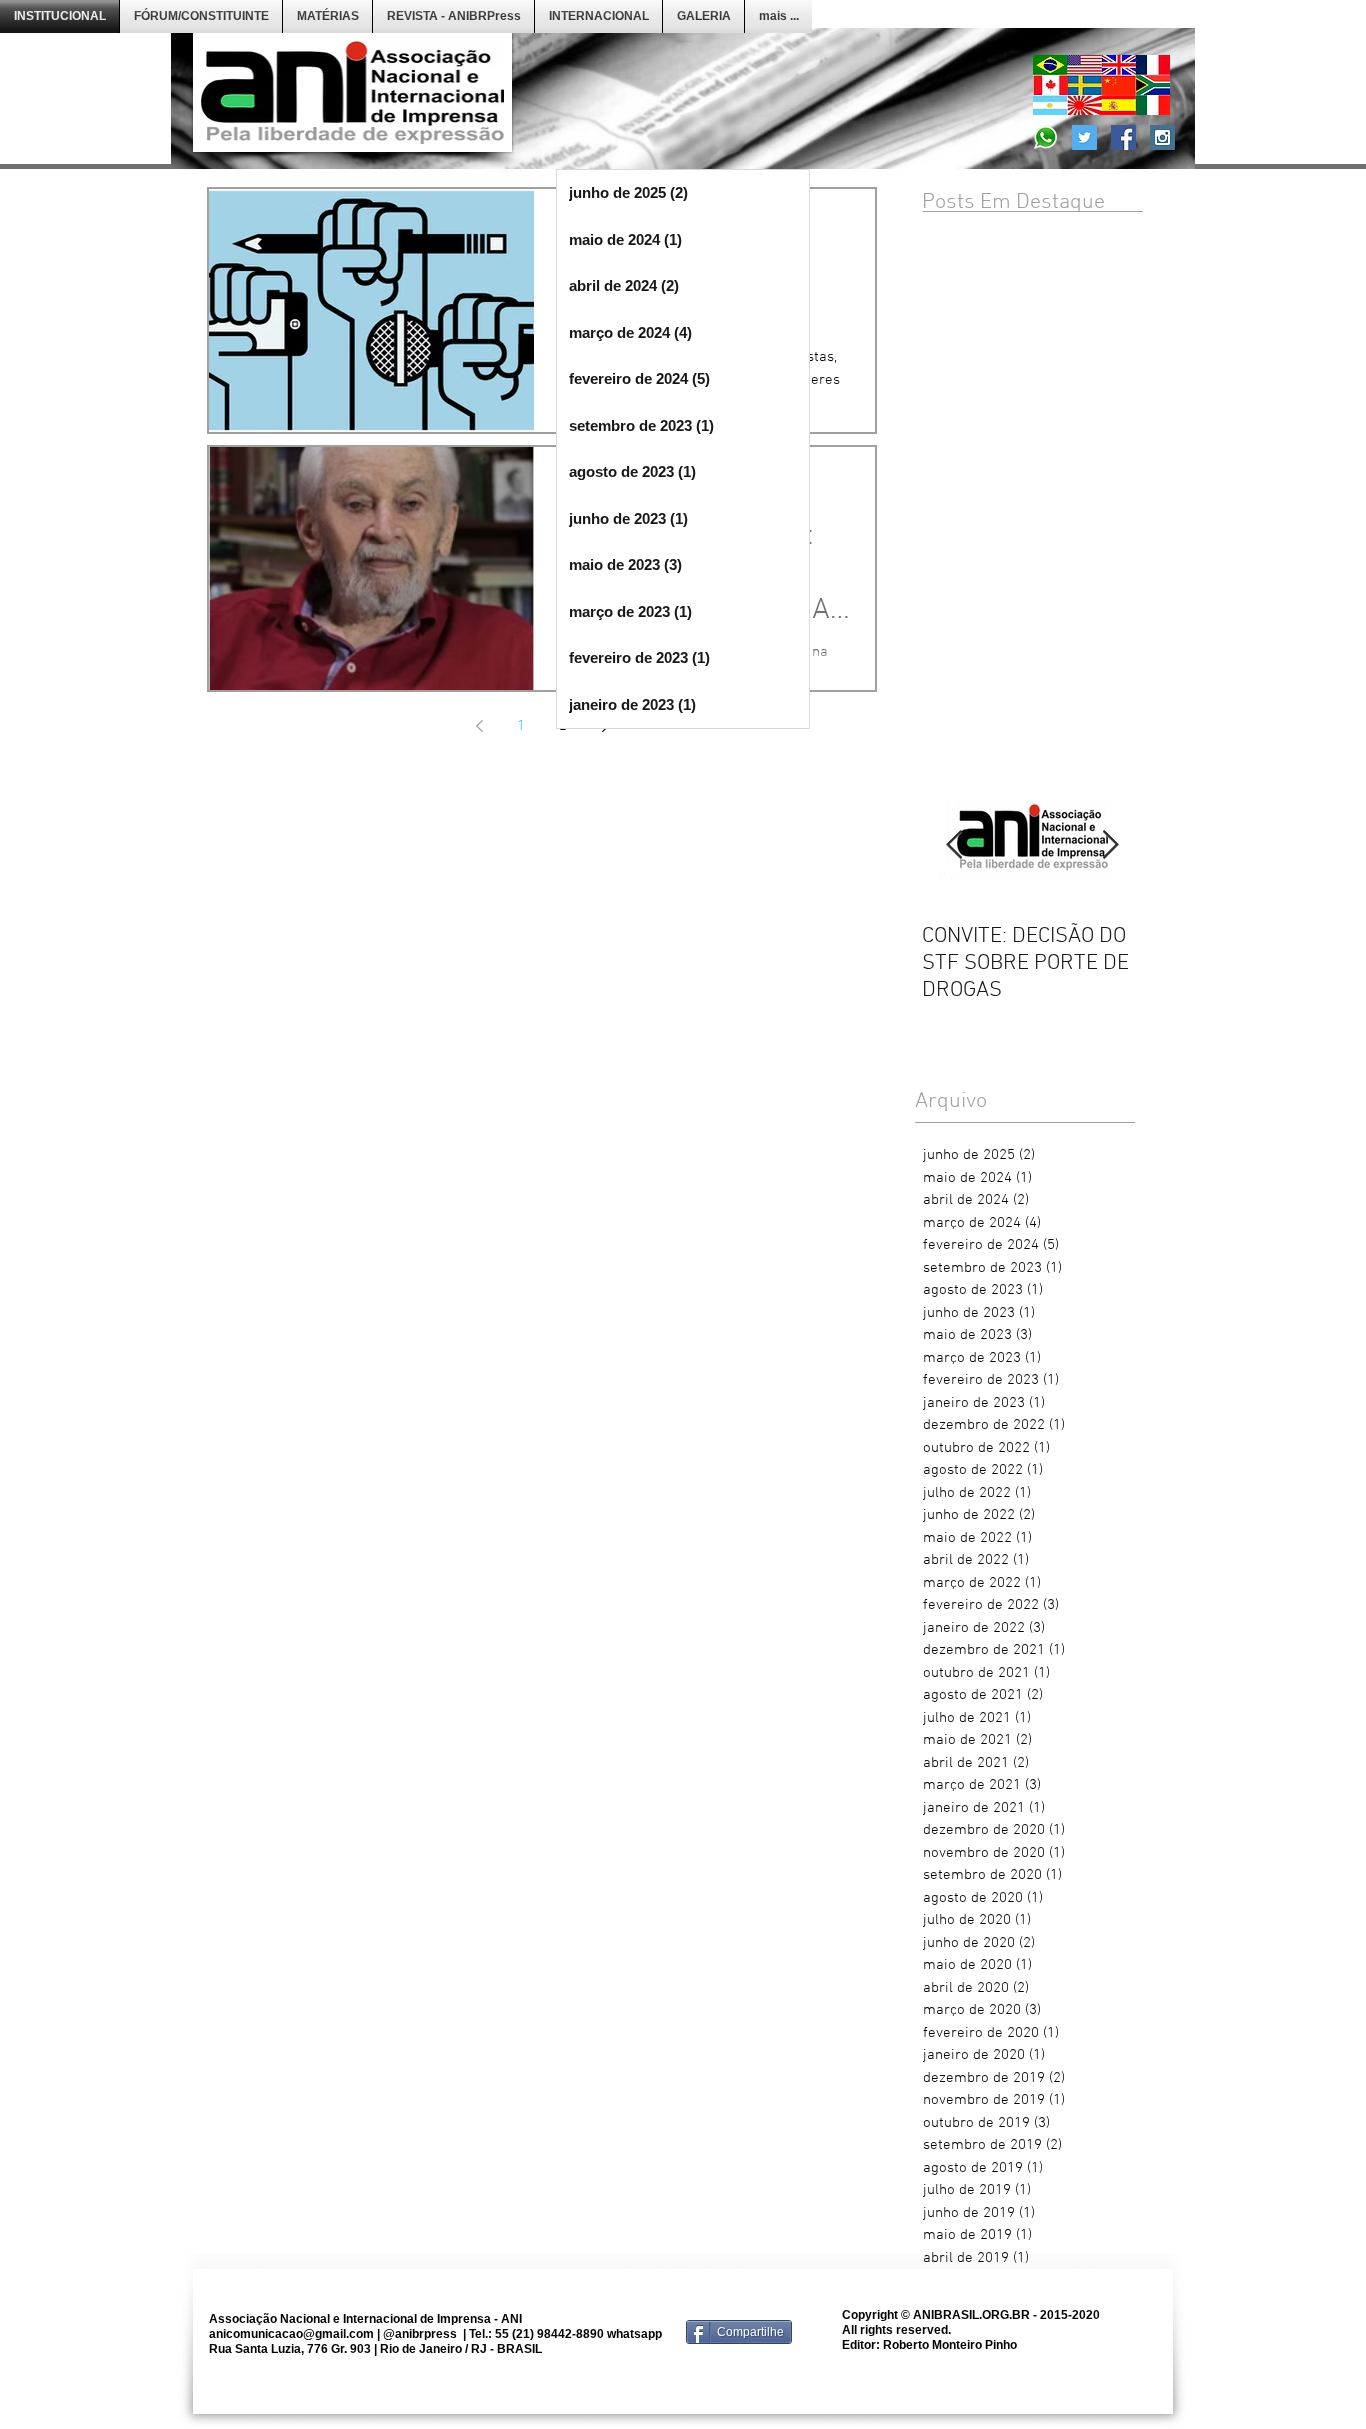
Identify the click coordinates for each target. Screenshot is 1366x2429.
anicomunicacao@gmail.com (291, 2334)
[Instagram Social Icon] (1162, 137)
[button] (201, 16)
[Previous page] (479, 726)
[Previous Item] (954, 845)
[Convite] (1045, 137)
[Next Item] (1110, 845)
